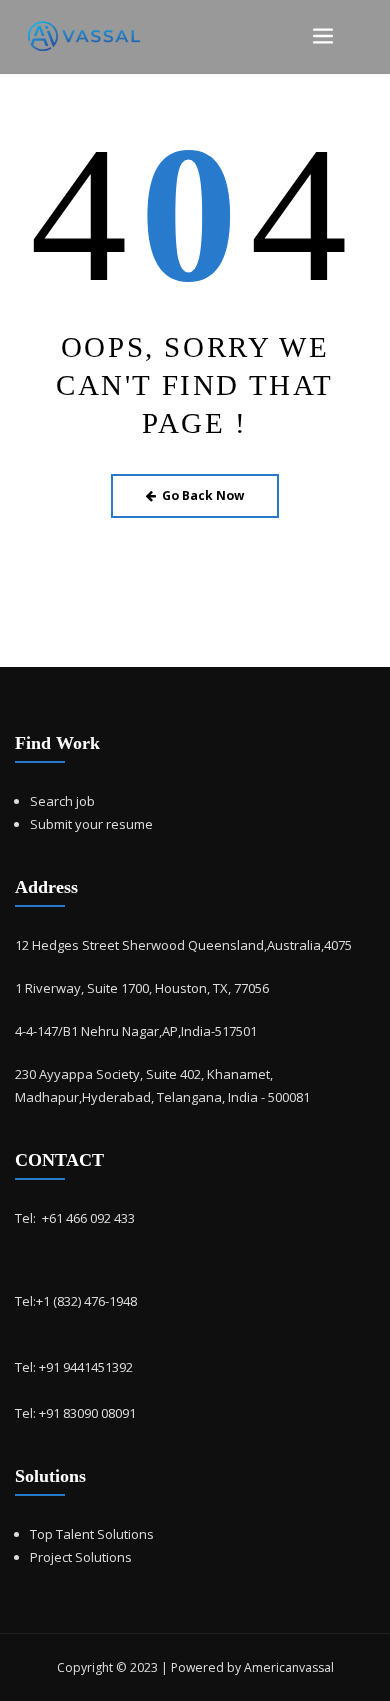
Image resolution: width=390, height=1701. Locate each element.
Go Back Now (203, 495)
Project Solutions (81, 1557)
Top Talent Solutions (92, 1534)
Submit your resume (91, 824)
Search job (62, 801)
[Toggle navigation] (323, 36)
